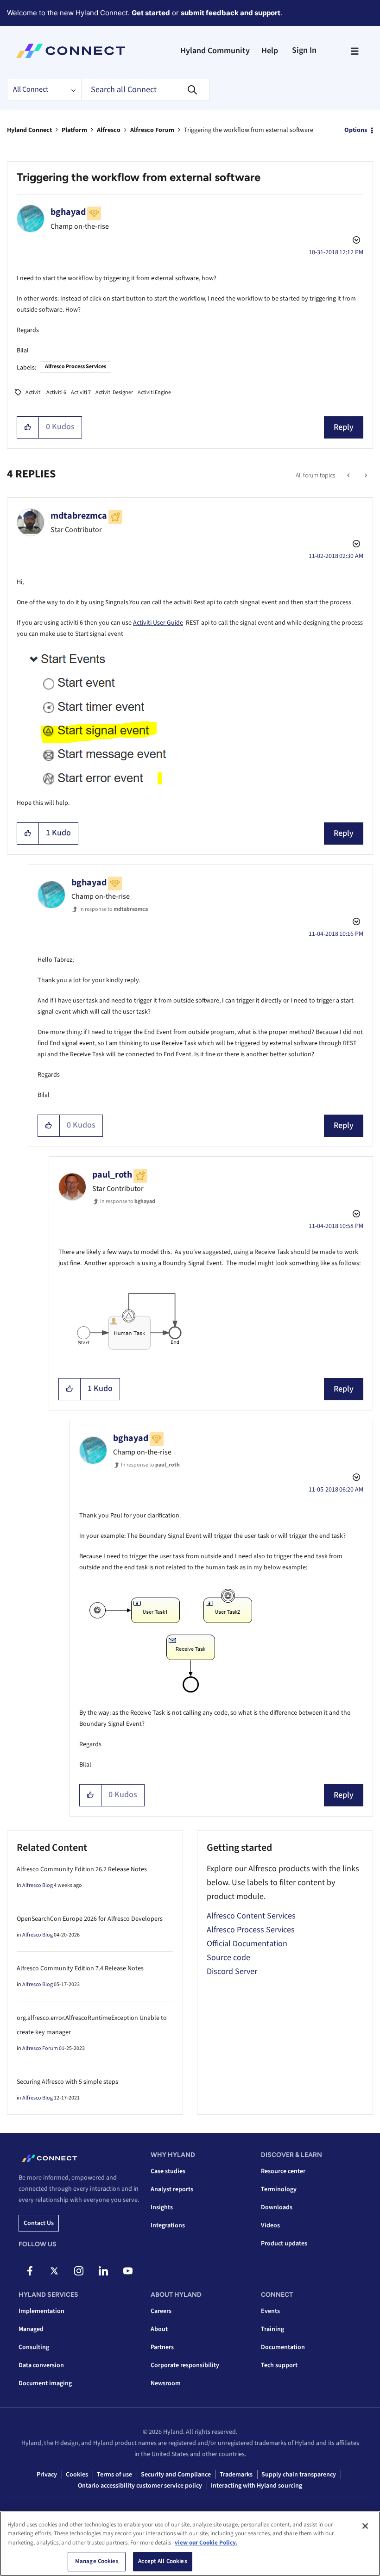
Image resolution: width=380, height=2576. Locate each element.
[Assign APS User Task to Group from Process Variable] (349, 476)
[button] (28, 427)
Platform (74, 130)
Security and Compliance (176, 2475)
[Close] (365, 2526)
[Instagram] (79, 2271)
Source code (228, 1958)
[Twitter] (54, 2271)
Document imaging (45, 2383)
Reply (344, 427)
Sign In (304, 50)
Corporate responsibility (185, 2365)
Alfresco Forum (152, 130)
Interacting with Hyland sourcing (256, 2486)
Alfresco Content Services (251, 1916)
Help (270, 51)
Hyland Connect (29, 130)
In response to (114, 909)
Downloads (277, 2207)
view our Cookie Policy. (206, 2543)
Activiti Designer (114, 392)
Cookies (77, 2475)
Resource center (283, 2171)
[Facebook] (30, 2271)
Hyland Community (215, 51)
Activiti (34, 392)
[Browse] (355, 51)
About (159, 2329)
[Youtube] (128, 2271)
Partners (162, 2347)
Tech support (279, 2365)
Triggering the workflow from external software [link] (249, 130)
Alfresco (109, 130)
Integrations (168, 2225)
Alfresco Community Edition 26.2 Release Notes (82, 1869)
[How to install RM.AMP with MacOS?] (365, 476)
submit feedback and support (231, 13)
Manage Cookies (97, 2561)
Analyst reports (172, 2189)
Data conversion (41, 2365)
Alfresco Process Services (76, 367)
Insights (162, 2207)
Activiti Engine (154, 392)
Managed (31, 2329)
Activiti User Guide (158, 623)
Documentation (283, 2347)
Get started (151, 13)
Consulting (34, 2347)
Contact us (39, 2223)
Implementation (41, 2311)
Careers (161, 2311)
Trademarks (236, 2475)
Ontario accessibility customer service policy (140, 2486)
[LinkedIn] (103, 2271)
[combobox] (146, 90)
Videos (270, 2225)
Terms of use (114, 2475)
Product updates (284, 2244)
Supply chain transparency (299, 2475)
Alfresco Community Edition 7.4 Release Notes (80, 1968)
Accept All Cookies (162, 2561)
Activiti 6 (56, 392)
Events (270, 2311)
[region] (190, 2544)
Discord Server (232, 1971)
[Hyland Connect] (71, 51)
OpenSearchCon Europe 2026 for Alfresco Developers (90, 1919)
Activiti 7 (81, 392)
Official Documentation (247, 1944)
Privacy (47, 2475)
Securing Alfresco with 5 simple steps (67, 2082)
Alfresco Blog (38, 1885)
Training (272, 2329)
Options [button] (356, 130)
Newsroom (166, 2383)
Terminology (279, 2189)
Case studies (168, 2171)
